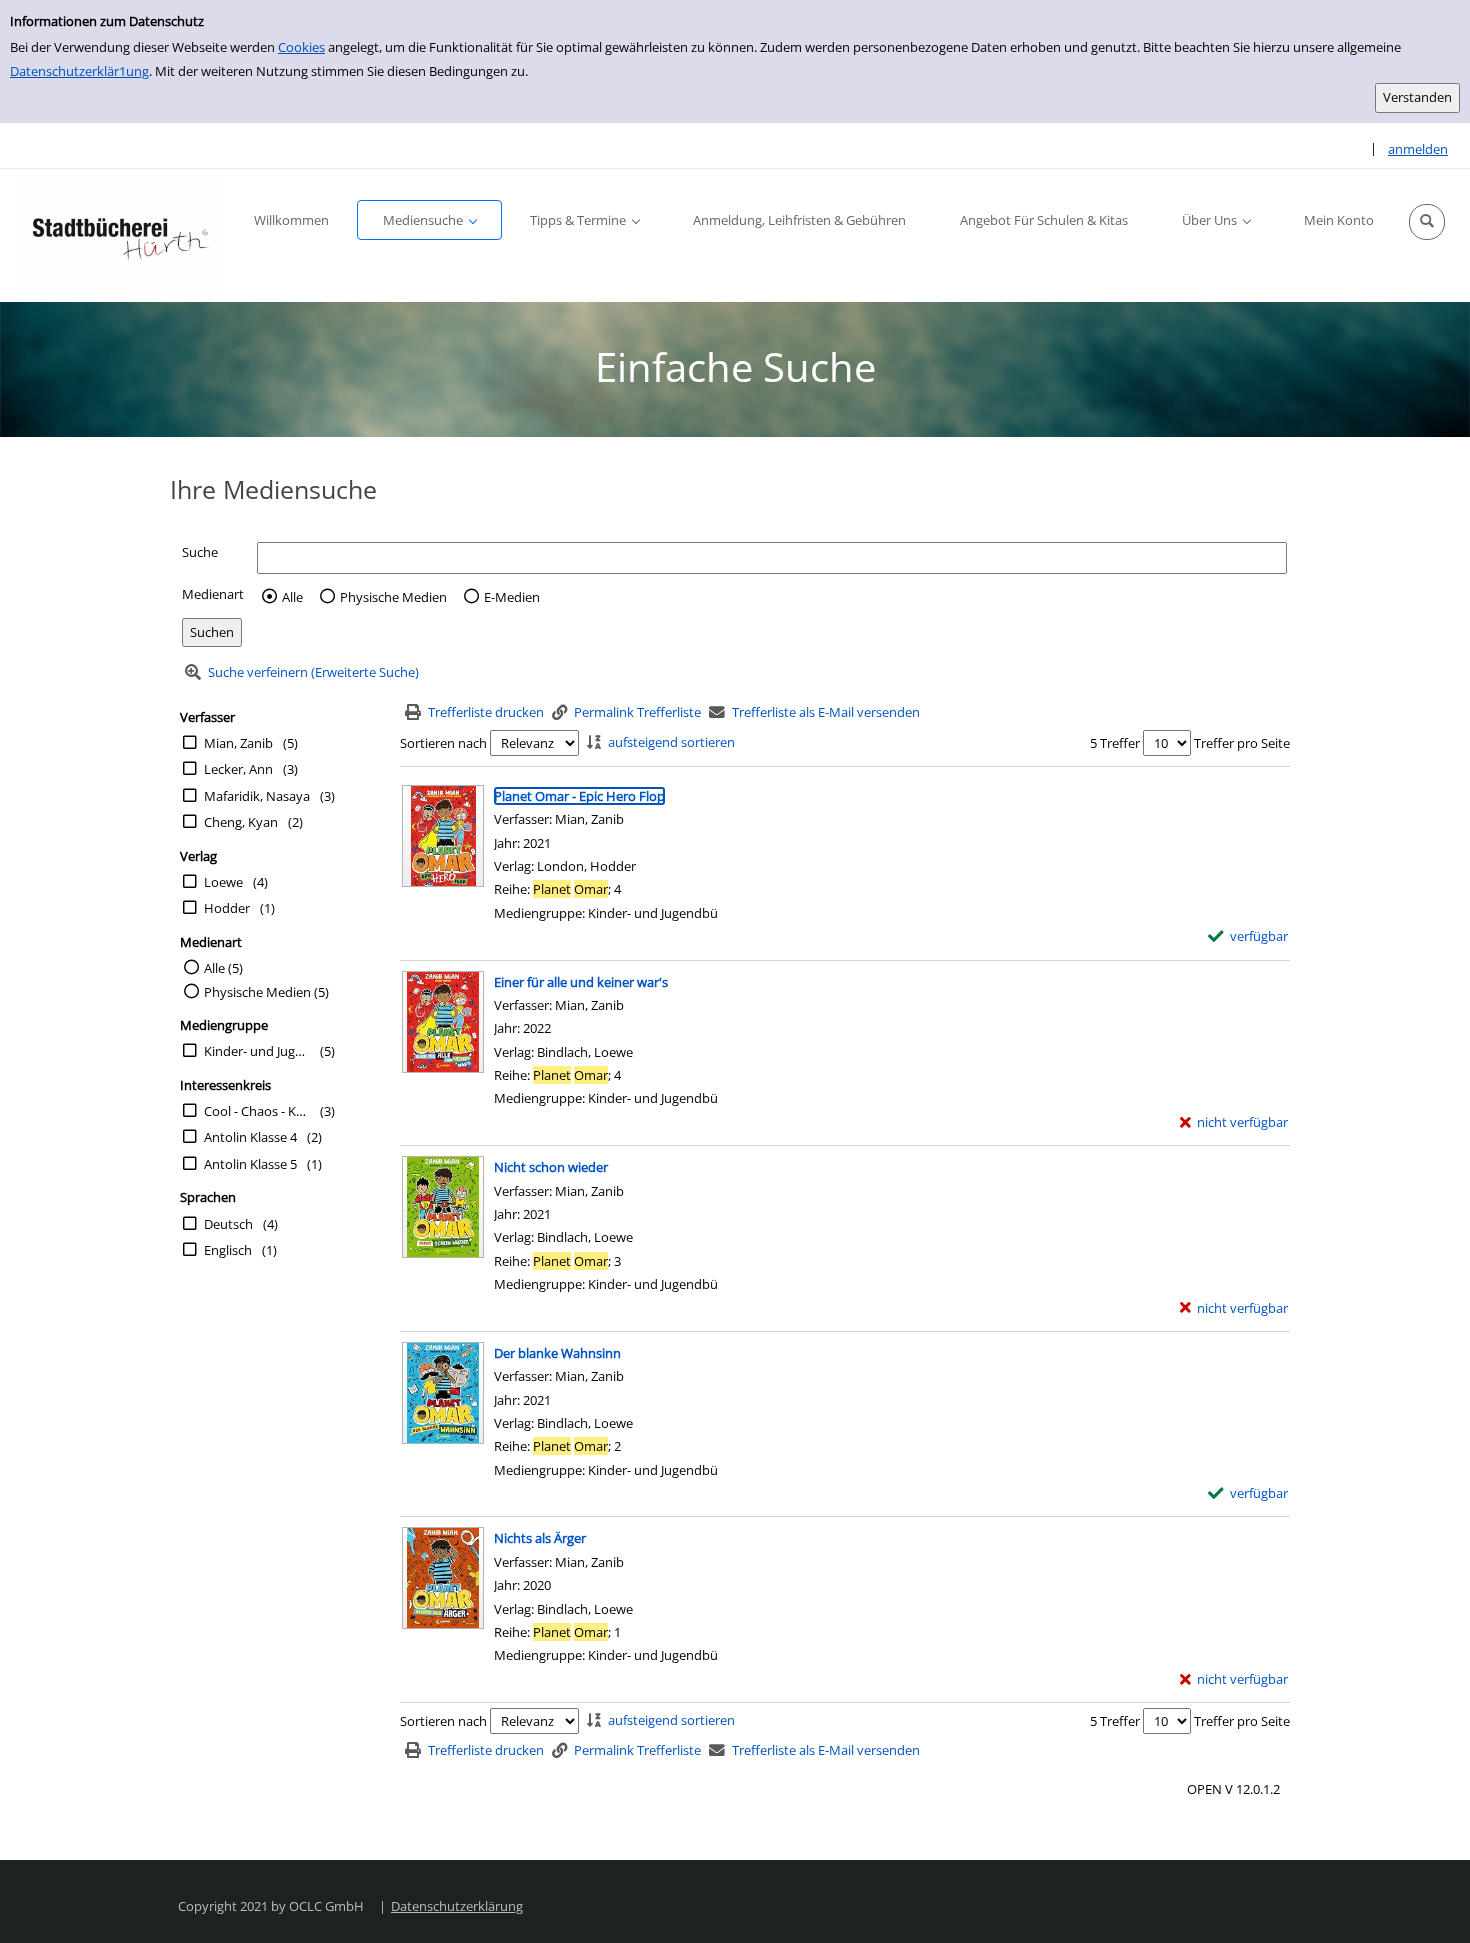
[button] (1427, 222)
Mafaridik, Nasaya (257, 796)
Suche (200, 552)
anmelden (1418, 149)
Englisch (228, 1250)
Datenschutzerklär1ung (79, 71)
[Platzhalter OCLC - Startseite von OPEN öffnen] (120, 235)
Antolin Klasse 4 (250, 1137)
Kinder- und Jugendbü (257, 1051)
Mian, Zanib (238, 743)
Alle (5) (223, 968)
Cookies (301, 47)
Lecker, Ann (238, 769)
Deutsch (228, 1224)
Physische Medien (393, 597)
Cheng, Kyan (241, 822)
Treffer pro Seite (1242, 743)
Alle (292, 597)
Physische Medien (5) (266, 992)
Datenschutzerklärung (457, 1906)
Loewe (223, 882)
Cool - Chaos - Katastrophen (257, 1111)
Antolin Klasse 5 (250, 1164)
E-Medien (512, 597)
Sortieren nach (443, 743)
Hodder (227, 908)
